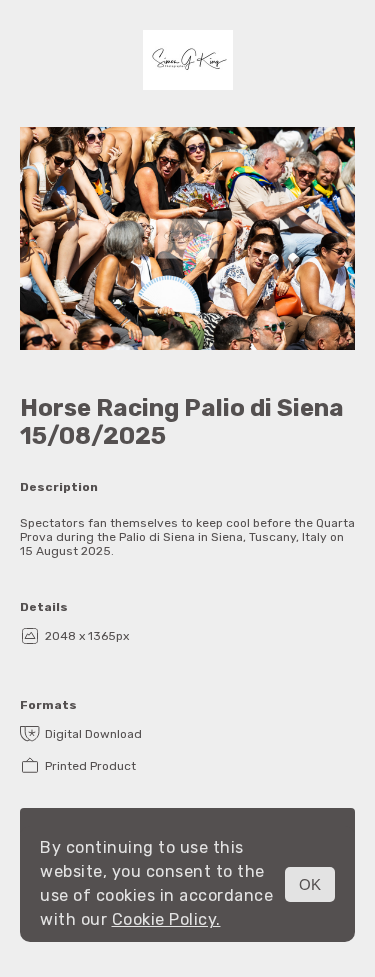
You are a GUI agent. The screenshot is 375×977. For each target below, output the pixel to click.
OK (310, 884)
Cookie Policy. (166, 919)
